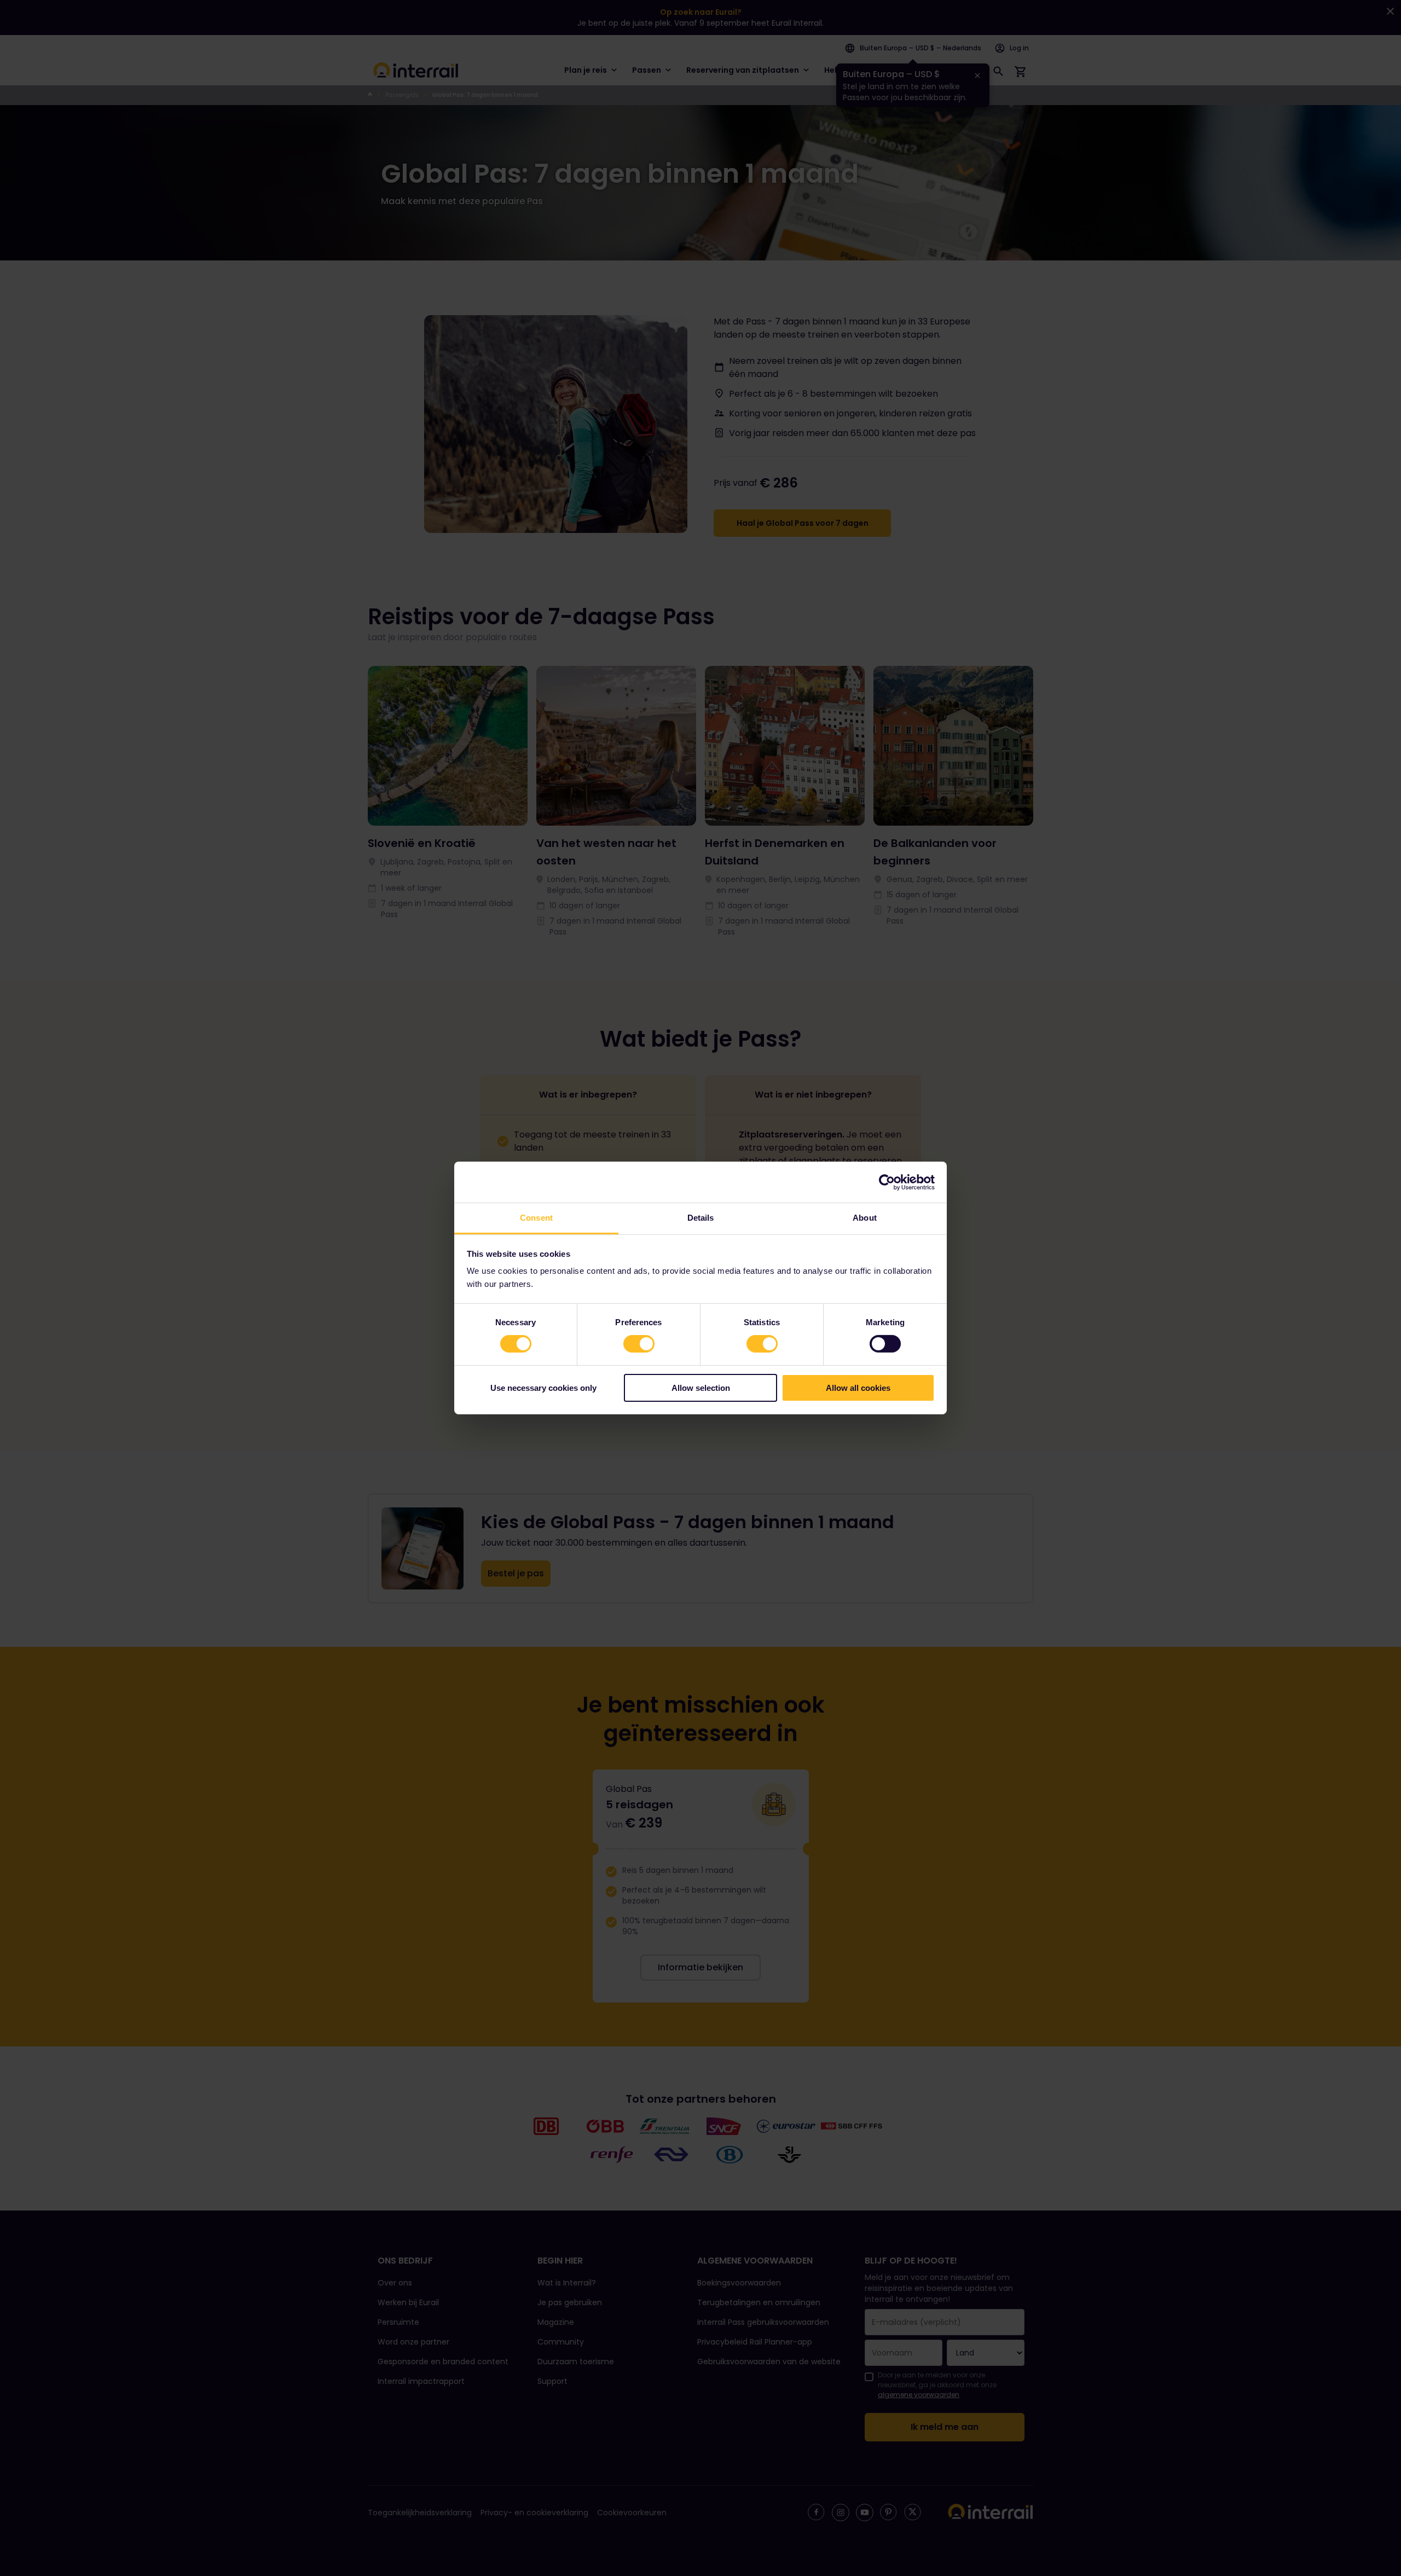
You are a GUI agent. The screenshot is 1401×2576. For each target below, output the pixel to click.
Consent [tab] (536, 1218)
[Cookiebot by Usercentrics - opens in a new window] (887, 1182)
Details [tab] (701, 1218)
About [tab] (865, 1218)
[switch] (639, 1344)
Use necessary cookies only (543, 1388)
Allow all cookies (858, 1388)
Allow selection (701, 1388)
